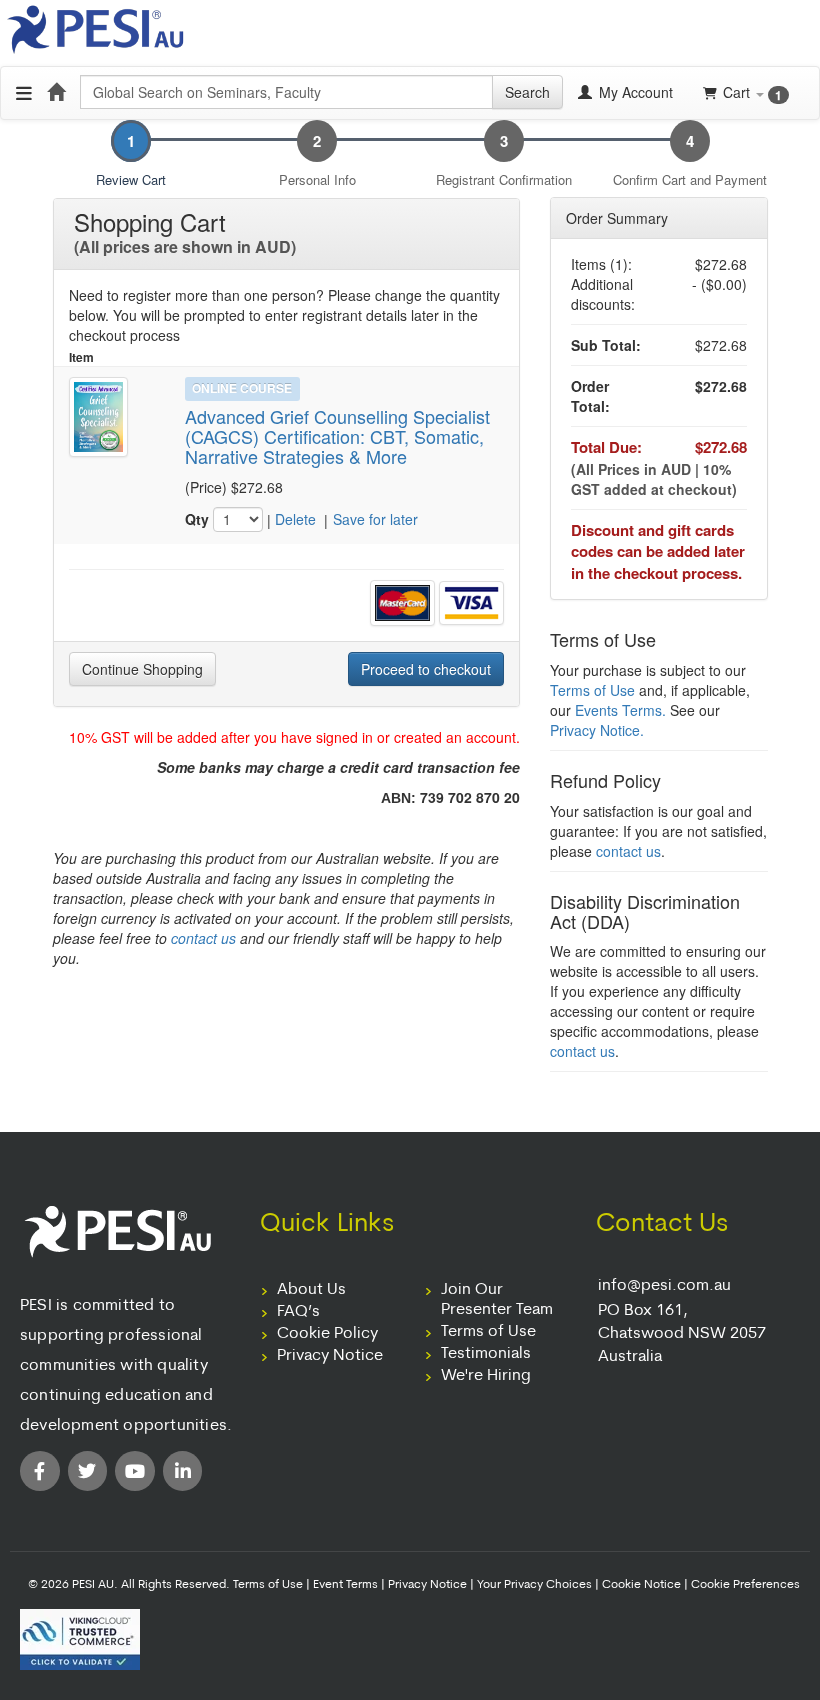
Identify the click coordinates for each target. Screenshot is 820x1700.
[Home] (56, 92)
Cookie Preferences (745, 1585)
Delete (295, 519)
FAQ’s (298, 1312)
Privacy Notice (330, 1356)
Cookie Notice (641, 1585)
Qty (197, 519)
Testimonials (486, 1354)
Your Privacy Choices (534, 1585)
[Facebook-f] (40, 1471)
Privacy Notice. (597, 730)
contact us (203, 938)
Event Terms (345, 1585)
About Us (311, 1290)
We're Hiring (486, 1376)
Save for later (375, 519)
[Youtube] (135, 1471)
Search (527, 92)
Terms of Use (592, 690)
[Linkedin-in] (183, 1471)
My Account (634, 92)
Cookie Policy (327, 1334)
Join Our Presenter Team (497, 1300)
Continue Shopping (142, 669)
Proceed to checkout (426, 669)
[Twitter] (88, 1471)
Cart (752, 92)
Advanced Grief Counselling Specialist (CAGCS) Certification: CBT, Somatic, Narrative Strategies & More (337, 436)
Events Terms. (620, 710)
